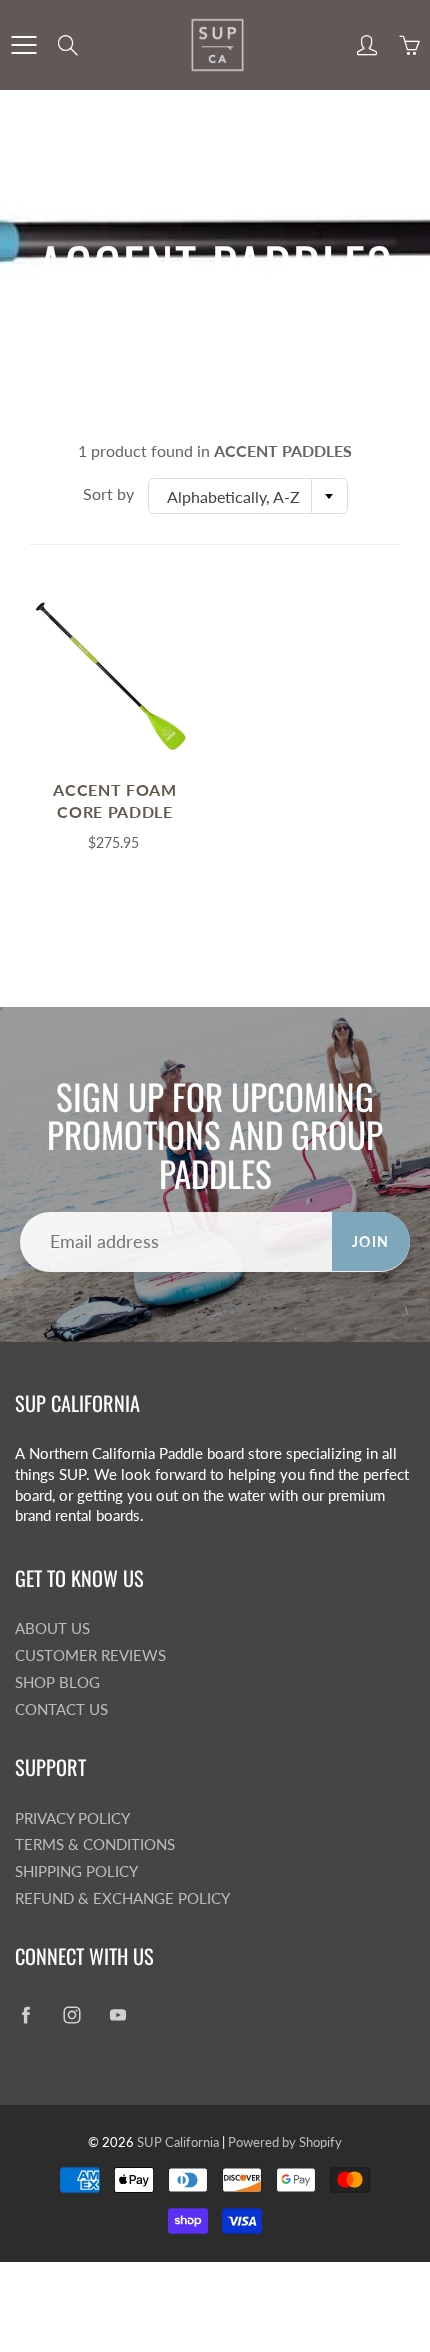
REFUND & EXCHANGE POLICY (122, 1898)
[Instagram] (71, 2015)
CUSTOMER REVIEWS (90, 1655)
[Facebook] (25, 2015)
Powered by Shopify (285, 2142)
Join (371, 1241)
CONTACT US (61, 1709)
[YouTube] (117, 2015)
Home (148, 316)
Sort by (108, 493)
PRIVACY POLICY (72, 1818)
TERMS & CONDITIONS (95, 1844)
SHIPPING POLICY (76, 1871)
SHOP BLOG (57, 1682)
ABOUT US (52, 1628)
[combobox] (248, 496)
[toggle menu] (23, 45)
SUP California (178, 2142)
